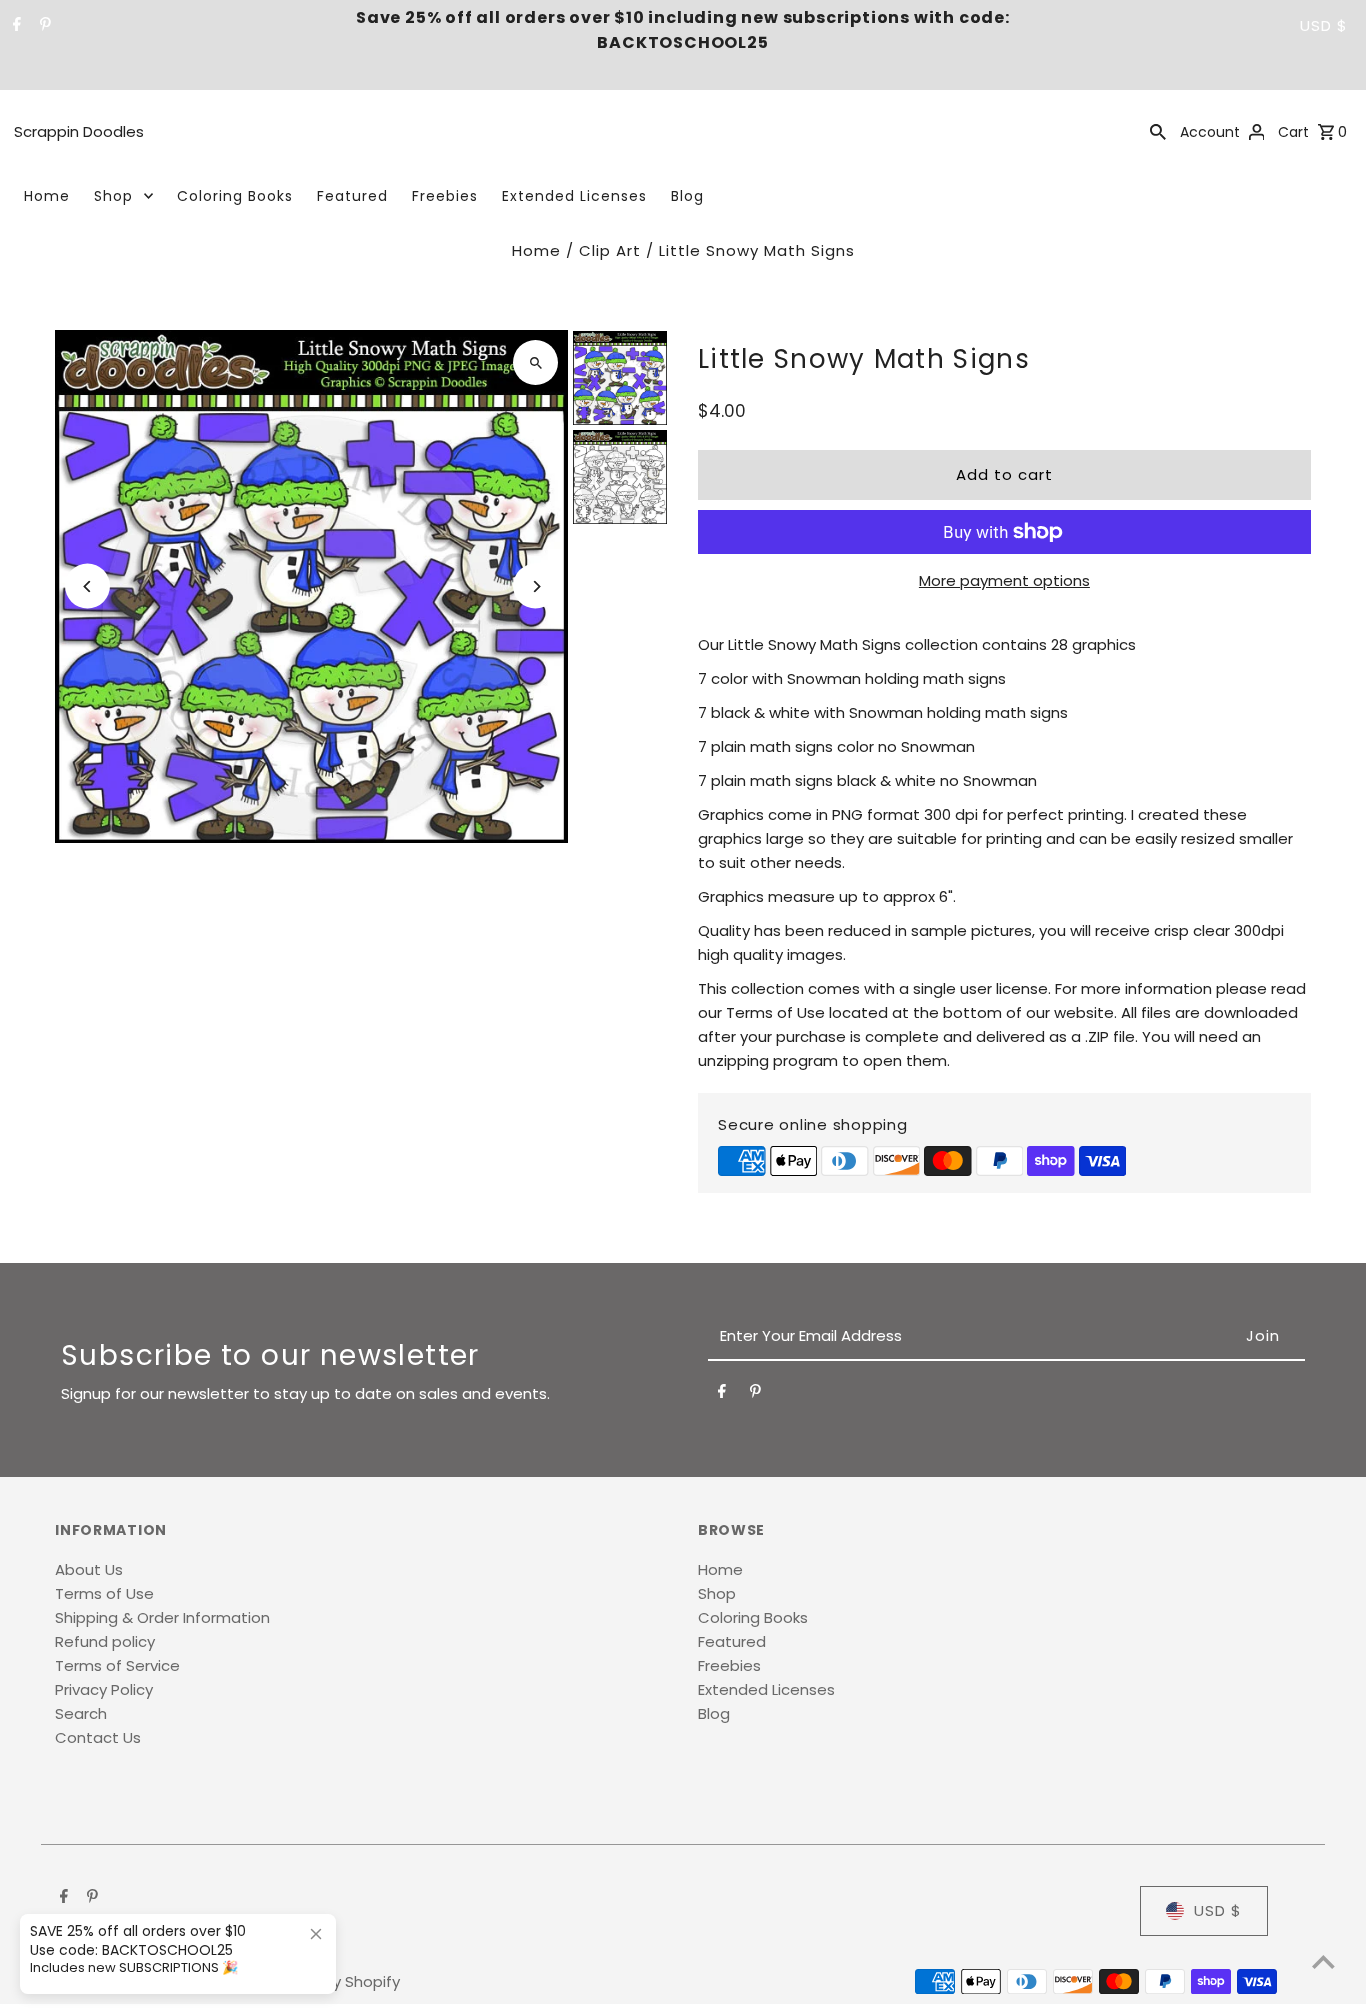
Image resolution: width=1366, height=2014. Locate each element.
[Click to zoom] (535, 362)
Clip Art (610, 250)
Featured (352, 196)
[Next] (535, 586)
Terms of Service (117, 1665)
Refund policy (105, 1641)
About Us (89, 1569)
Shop (113, 196)
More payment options (1004, 580)
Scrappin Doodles (79, 131)
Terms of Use (104, 1593)
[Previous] (87, 586)
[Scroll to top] (1323, 1961)
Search (81, 1713)
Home (47, 196)
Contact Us (98, 1737)
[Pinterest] (43, 26)
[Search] (1158, 131)
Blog (687, 196)
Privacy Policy (104, 1689)
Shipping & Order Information (162, 1617)
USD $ (1324, 25)
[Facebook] (14, 26)
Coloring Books (235, 196)
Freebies (445, 196)
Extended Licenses (574, 196)
